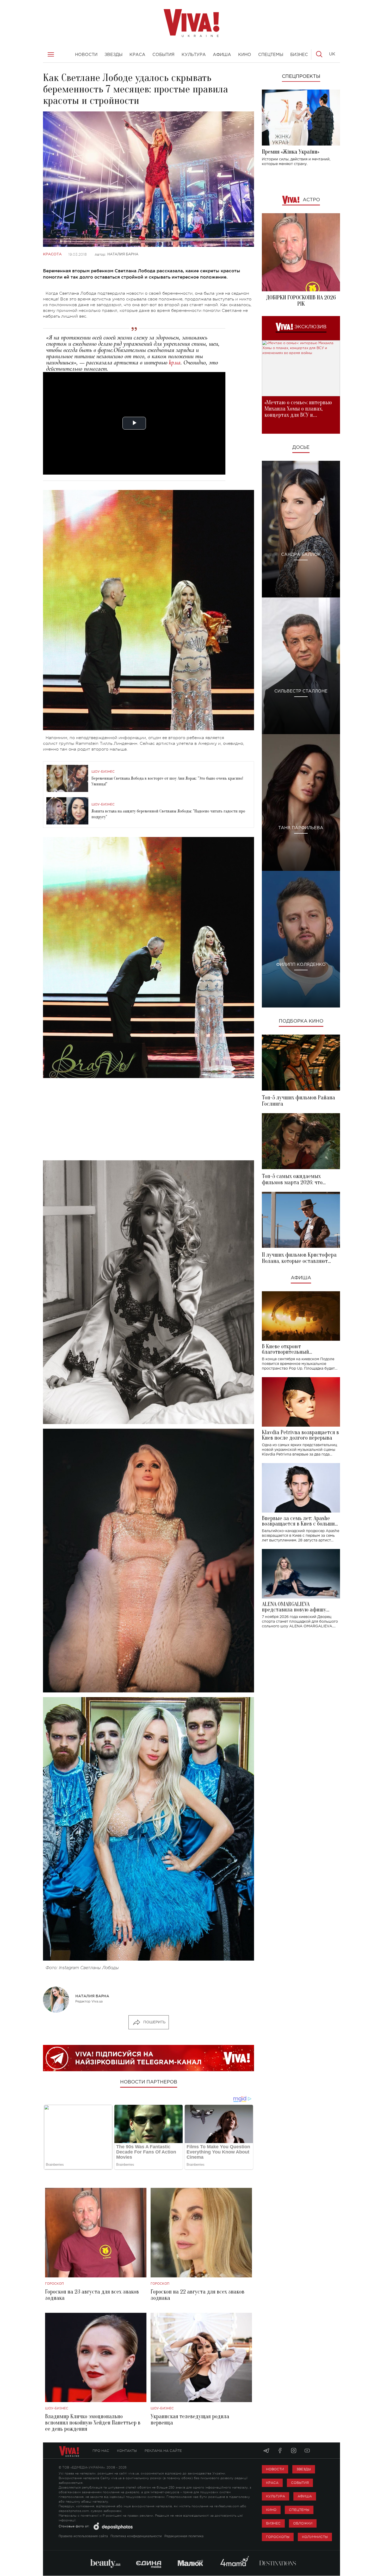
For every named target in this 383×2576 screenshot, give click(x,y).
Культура (276, 2496)
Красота (52, 254)
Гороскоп (54, 2284)
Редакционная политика (184, 2536)
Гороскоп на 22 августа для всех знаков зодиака (197, 2295)
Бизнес (273, 2523)
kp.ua (175, 363)
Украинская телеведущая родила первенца (190, 2420)
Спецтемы (299, 2510)
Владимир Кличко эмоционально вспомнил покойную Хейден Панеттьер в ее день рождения (93, 2423)
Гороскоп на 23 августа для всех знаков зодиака (92, 2295)
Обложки (303, 2523)
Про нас (101, 2451)
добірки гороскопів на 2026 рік (301, 301)
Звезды (304, 2469)
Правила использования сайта (83, 2536)
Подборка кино (301, 1021)
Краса (272, 2483)
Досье (301, 448)
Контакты (127, 2451)
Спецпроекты (301, 77)
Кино (271, 2510)
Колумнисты (315, 2537)
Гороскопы (278, 2537)
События (300, 2483)
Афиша (301, 1278)
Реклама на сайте (163, 2451)
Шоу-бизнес (103, 772)
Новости (275, 2469)
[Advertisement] (149, 1119)
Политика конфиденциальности (136, 2536)
